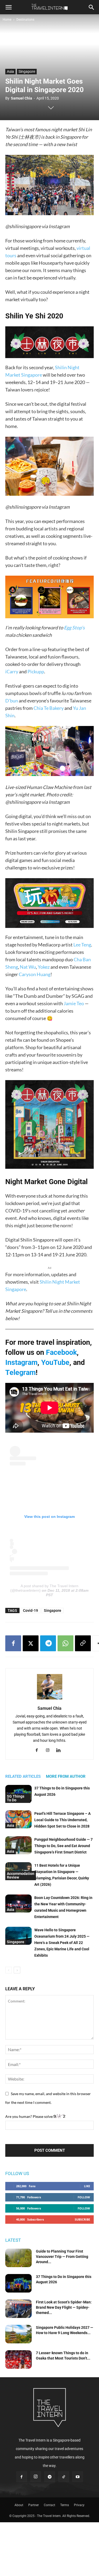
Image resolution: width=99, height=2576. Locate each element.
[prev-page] (9, 1970)
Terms (65, 2505)
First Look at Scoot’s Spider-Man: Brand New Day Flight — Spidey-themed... (64, 2307)
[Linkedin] (60, 1751)
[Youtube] (78, 2477)
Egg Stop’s (74, 628)
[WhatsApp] (65, 1643)
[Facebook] (13, 1643)
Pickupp (36, 671)
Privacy (79, 2505)
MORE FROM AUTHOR (66, 1776)
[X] (31, 1643)
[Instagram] (49, 1751)
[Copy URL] (83, 1643)
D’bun (12, 701)
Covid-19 (30, 1610)
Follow (84, 2197)
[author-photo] (50, 1699)
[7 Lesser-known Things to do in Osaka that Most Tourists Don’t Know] (18, 2360)
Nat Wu (28, 967)
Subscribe (82, 2219)
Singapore (27, 71)
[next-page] (17, 1970)
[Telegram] (48, 1643)
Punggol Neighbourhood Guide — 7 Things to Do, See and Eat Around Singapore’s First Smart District (63, 1846)
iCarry (12, 671)
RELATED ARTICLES (23, 1776)
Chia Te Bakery (49, 708)
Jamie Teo (74, 1003)
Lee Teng (82, 945)
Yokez (44, 967)
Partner (34, 2505)
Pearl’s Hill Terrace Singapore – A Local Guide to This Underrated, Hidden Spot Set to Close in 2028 (62, 1820)
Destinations (25, 20)
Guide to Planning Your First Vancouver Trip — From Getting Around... (62, 2257)
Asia (10, 71)
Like (87, 2186)
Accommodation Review (21, 1875)
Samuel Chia (22, 98)
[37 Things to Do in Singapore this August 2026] (18, 2283)
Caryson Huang (35, 974)
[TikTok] (64, 2477)
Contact (49, 2505)
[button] (8, 7)
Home (7, 20)
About (19, 2505)
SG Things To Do (16, 1798)
